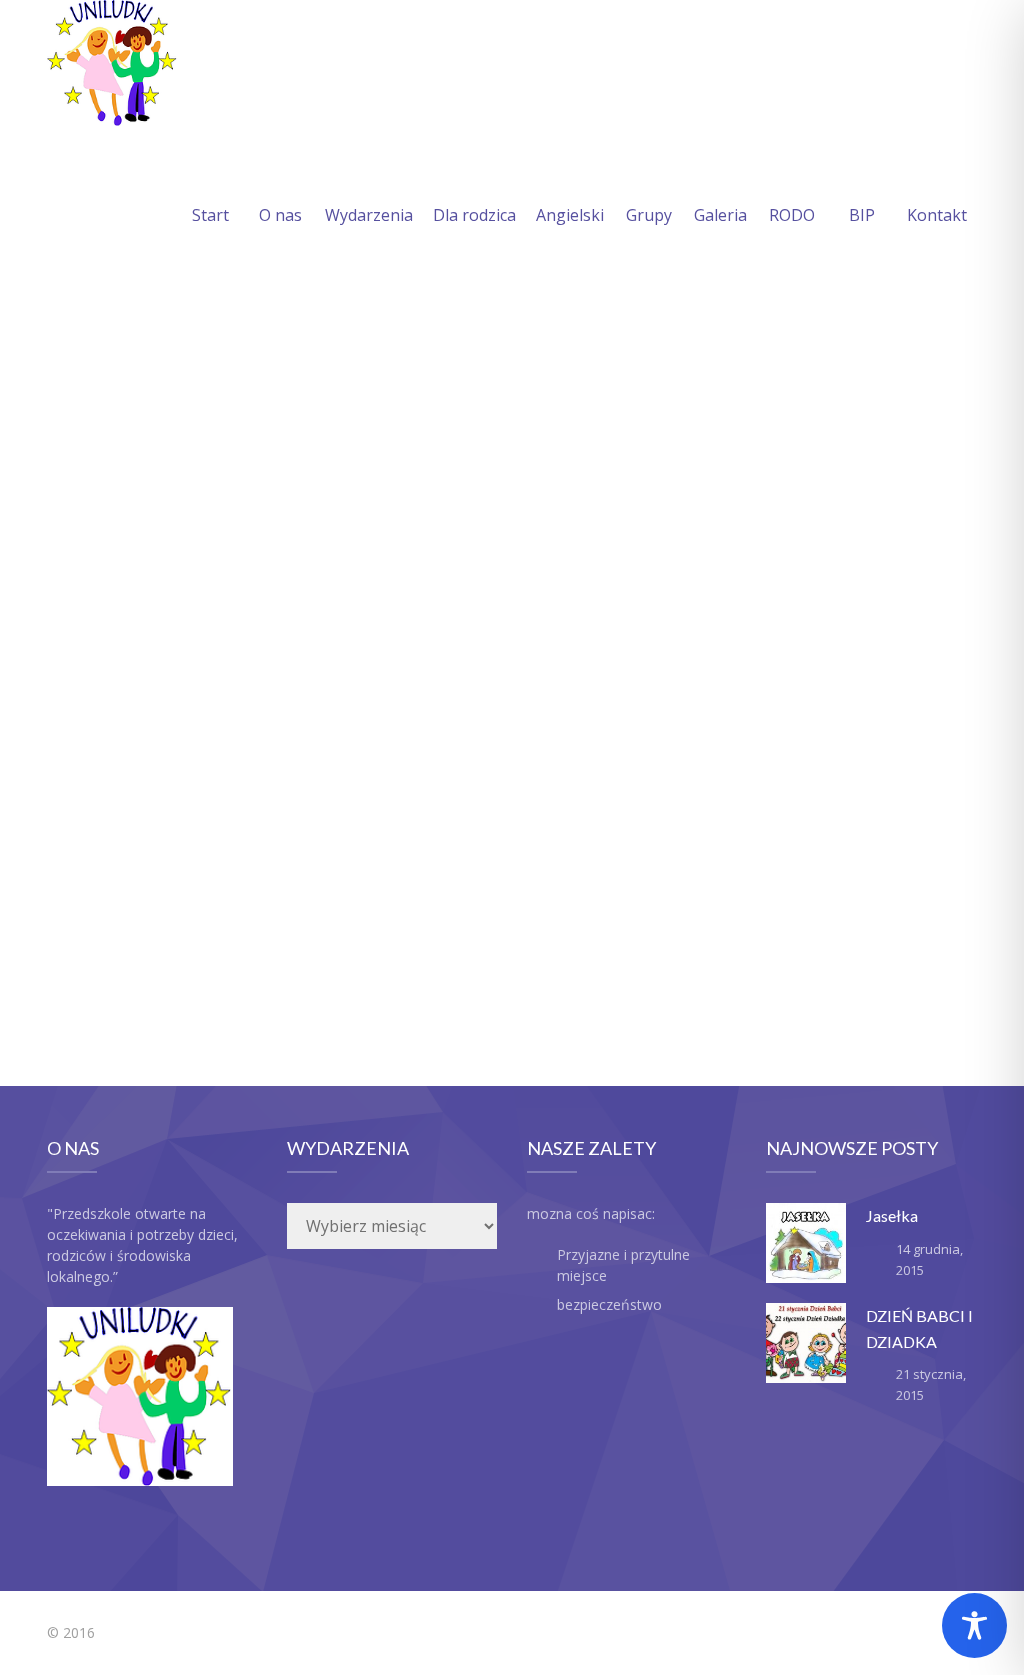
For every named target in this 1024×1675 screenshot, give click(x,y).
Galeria (720, 215)
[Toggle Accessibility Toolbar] (974, 1625)
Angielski (570, 215)
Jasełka (892, 1215)
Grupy (649, 215)
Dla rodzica (474, 215)
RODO (792, 215)
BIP (862, 215)
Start (210, 215)
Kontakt (937, 215)
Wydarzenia (369, 215)
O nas (280, 215)
